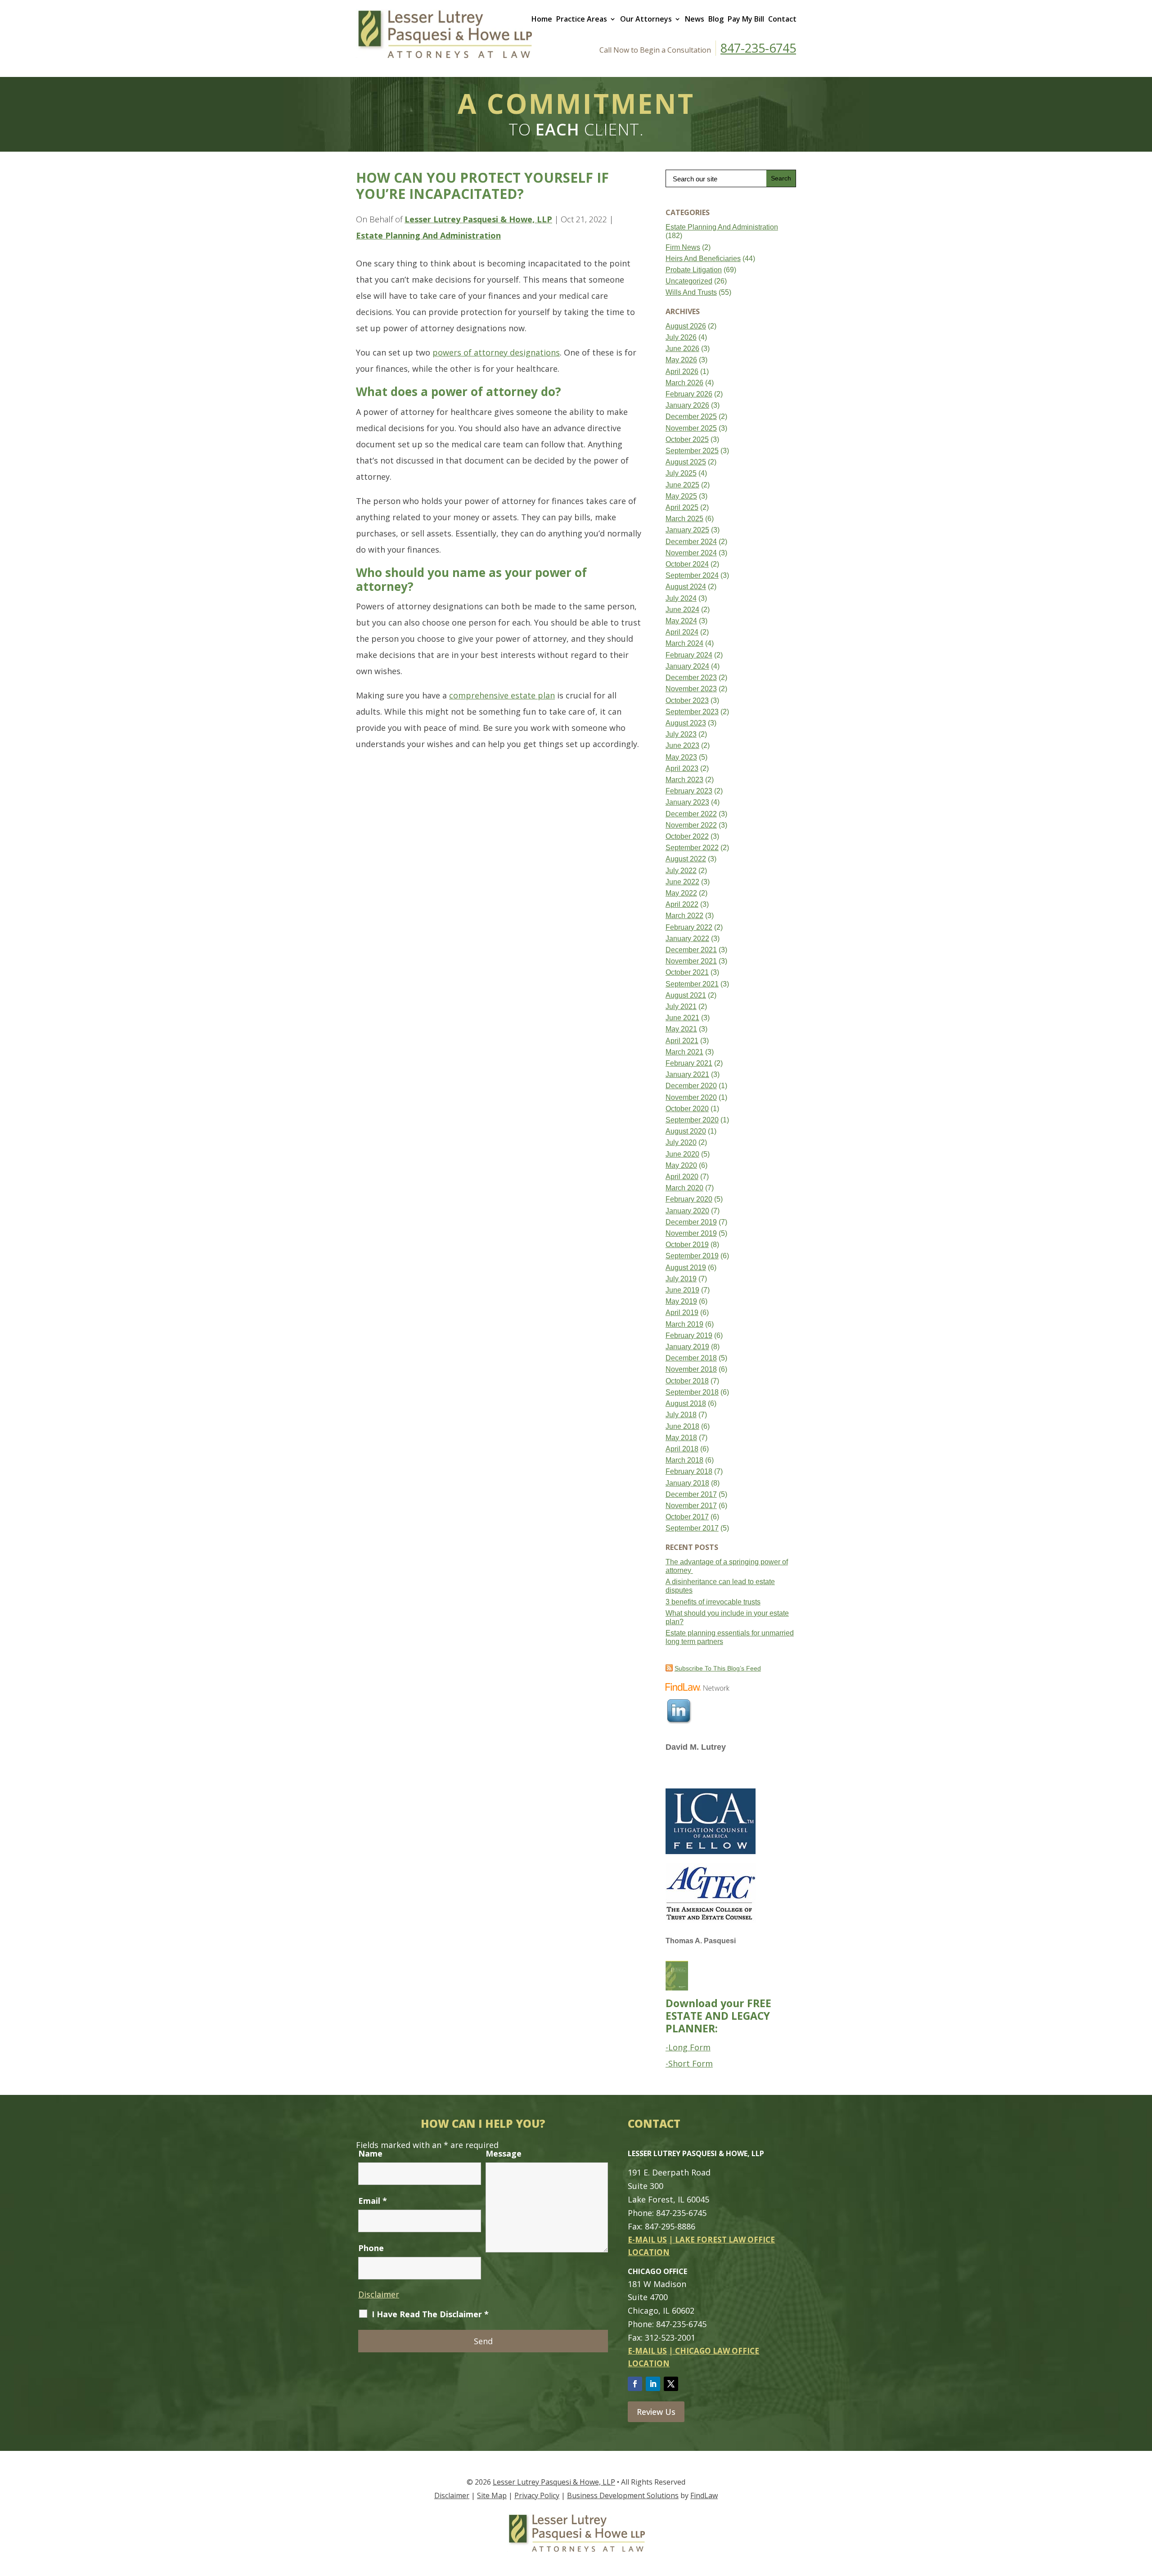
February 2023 (689, 791)
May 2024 (681, 621)
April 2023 (682, 768)
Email (373, 2201)
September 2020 (692, 1120)
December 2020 (691, 1086)
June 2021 (682, 1018)
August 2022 (686, 859)
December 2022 (691, 814)
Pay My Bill (746, 19)
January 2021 (687, 1074)
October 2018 (687, 1381)
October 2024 (687, 564)
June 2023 (682, 745)
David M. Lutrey (696, 1747)
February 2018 (689, 1471)
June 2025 (682, 485)
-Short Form (689, 2063)
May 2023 (681, 757)
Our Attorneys (646, 19)
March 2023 (684, 780)
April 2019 (682, 1313)
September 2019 (692, 1256)
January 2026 (687, 405)
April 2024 (682, 632)
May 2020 (681, 1165)
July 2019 (681, 1279)
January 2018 (687, 1483)
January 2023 (687, 802)
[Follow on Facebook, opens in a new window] (635, 2384)
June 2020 (682, 1154)
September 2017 (692, 1528)
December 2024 (691, 542)
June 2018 (682, 1426)
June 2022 (682, 882)
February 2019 (689, 1335)
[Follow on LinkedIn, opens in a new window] (653, 2384)
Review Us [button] (656, 2412)
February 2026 (689, 394)
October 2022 (687, 836)
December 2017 (691, 1494)
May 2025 (681, 496)
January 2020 (687, 1211)
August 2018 (686, 1403)
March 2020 (684, 1188)
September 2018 (692, 1392)
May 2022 (681, 893)
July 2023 (681, 734)
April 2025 (682, 507)
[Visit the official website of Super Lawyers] (699, 1772)
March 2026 (684, 383)
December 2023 (691, 678)
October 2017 (687, 1517)
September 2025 (692, 451)
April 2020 (682, 1177)
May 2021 (681, 1029)
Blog (716, 19)
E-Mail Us (647, 2240)
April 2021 (682, 1041)
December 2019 (691, 1222)
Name (370, 2153)
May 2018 (681, 1438)
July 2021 (681, 1007)
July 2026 (681, 337)
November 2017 (691, 1506)
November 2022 (691, 825)
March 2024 (684, 643)
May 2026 (681, 360)
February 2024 (689, 655)
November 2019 (691, 1233)
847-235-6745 (758, 48)
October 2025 (687, 439)
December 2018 (691, 1358)
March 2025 (684, 519)
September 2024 (692, 575)
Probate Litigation (694, 270)
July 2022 (681, 871)
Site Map (492, 2495)
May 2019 (681, 1301)
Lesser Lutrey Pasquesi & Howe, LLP (478, 219)
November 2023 (691, 689)
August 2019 (686, 1268)
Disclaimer (379, 2294)
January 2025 (687, 530)
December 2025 (691, 417)
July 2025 (681, 473)
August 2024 (686, 587)
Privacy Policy (537, 2495)
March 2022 (684, 916)
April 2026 (682, 372)
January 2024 (687, 666)
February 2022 (689, 927)
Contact (782, 19)
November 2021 (691, 961)
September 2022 (692, 848)
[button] (1143, 2511)
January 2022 (687, 939)
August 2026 (686, 326)
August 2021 (686, 995)
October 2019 (687, 1245)
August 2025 (686, 462)
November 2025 (691, 428)
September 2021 (692, 984)
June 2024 (682, 610)
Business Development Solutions (623, 2495)
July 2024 (681, 598)
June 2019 (682, 1290)
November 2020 (691, 1097)
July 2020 (681, 1142)
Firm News (683, 247)
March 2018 (684, 1460)
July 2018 (681, 1415)
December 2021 (691, 950)
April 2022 (682, 904)
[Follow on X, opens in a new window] (671, 2384)
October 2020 (687, 1109)
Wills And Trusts (691, 292)
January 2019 (687, 1347)
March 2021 (684, 1052)
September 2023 (692, 712)
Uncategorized (689, 281)
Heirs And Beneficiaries (703, 259)
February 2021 (689, 1063)
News (695, 19)
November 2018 (691, 1369)
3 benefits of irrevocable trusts (713, 1602)
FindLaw (704, 2495)
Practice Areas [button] (582, 19)
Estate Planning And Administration (428, 235)
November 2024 (691, 553)
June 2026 (682, 349)
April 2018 (682, 1449)
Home (542, 19)
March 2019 (684, 1324)
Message (504, 2153)
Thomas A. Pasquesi (701, 1941)
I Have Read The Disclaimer (430, 2314)
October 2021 (687, 972)
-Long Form (688, 2047)
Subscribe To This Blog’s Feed (718, 1668)
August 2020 (686, 1131)
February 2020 (689, 1199)
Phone (371, 2248)
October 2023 (687, 700)
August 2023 (686, 723)
